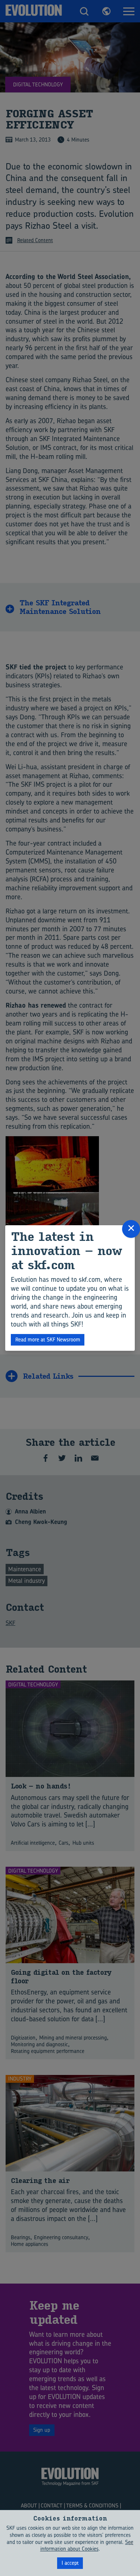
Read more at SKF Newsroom (48, 1339)
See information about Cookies (87, 2545)
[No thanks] (131, 2543)
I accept (70, 2563)
